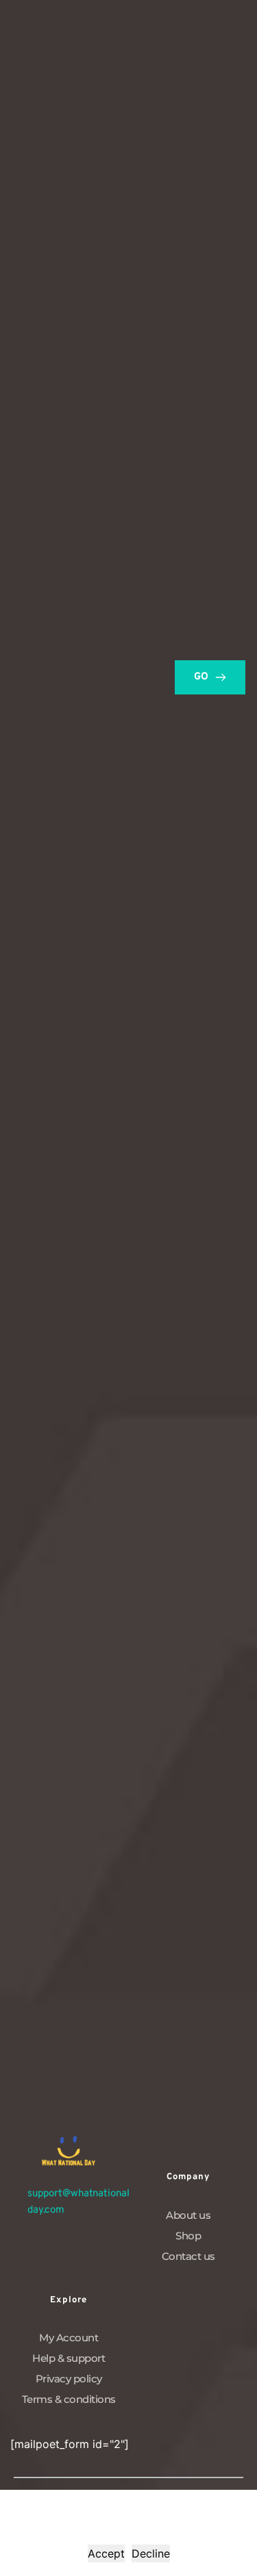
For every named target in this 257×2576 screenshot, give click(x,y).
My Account (69, 2338)
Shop (188, 2236)
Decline (151, 2553)
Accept (106, 2553)
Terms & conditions (69, 2399)
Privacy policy (69, 2379)
